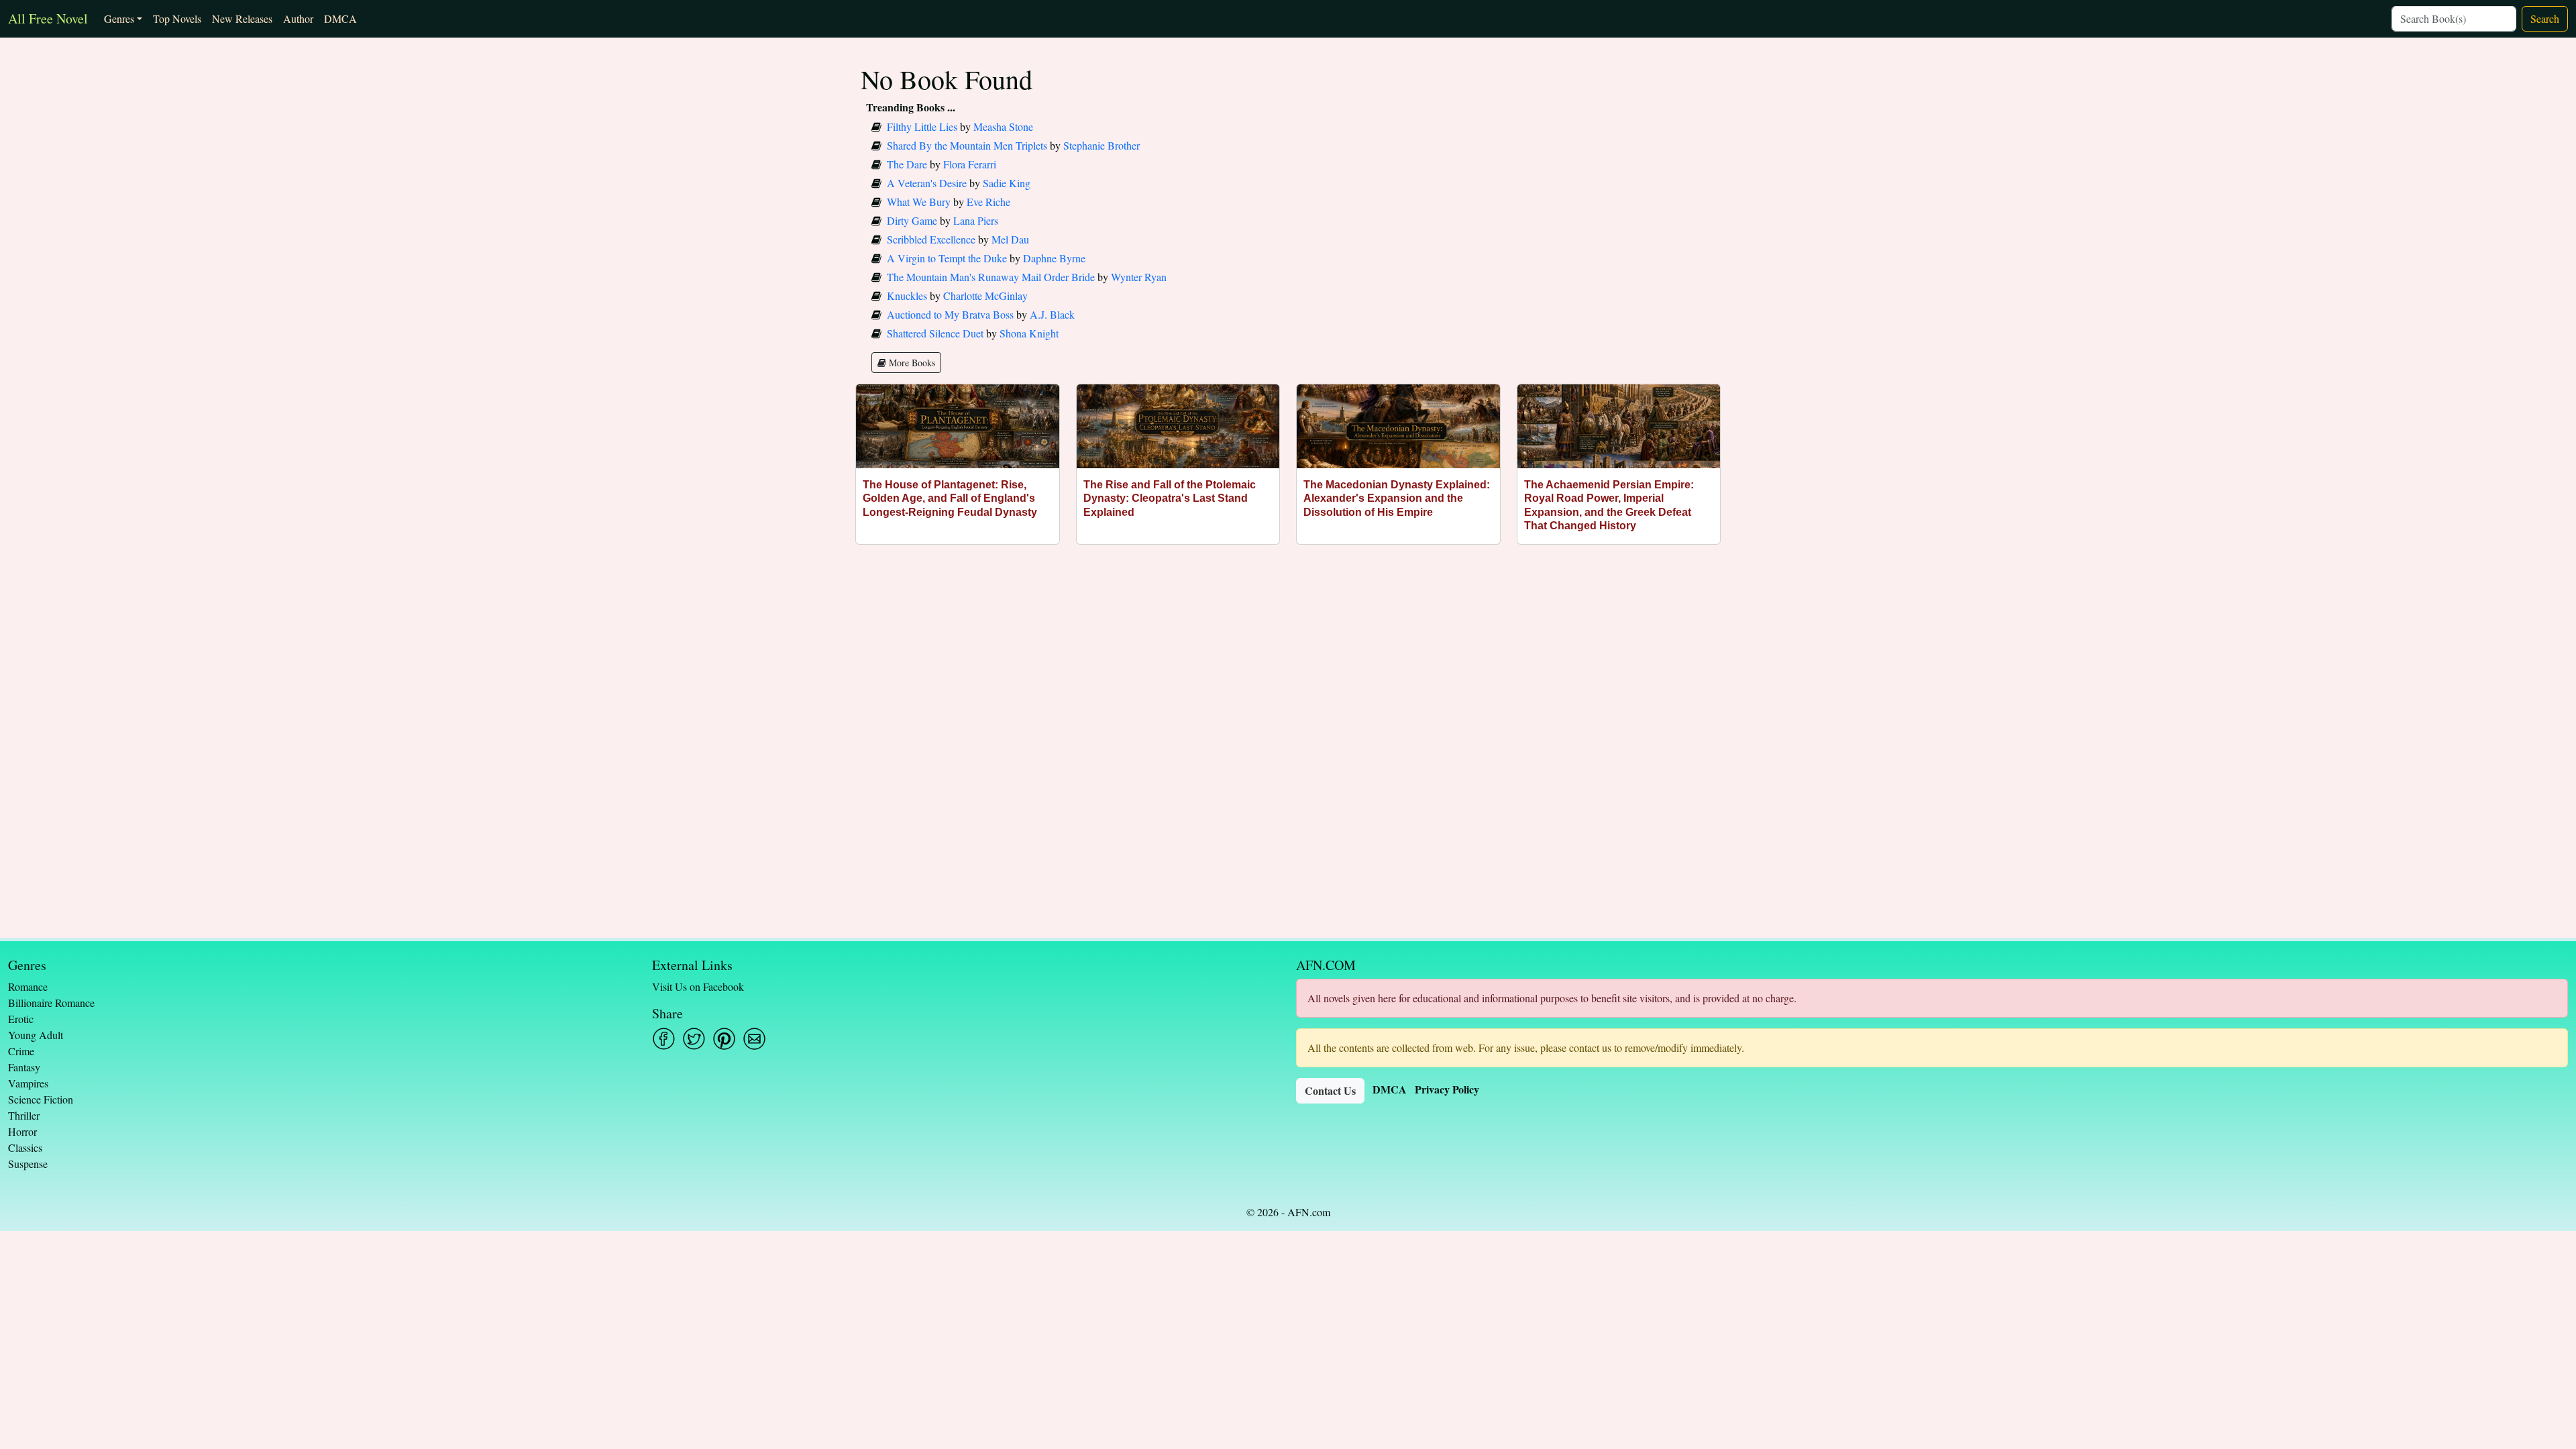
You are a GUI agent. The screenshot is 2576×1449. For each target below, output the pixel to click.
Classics (25, 1147)
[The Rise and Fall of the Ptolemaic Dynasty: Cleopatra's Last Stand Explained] (1178, 426)
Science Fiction (41, 1099)
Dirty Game (912, 220)
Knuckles (907, 296)
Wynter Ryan (1139, 277)
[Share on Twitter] (694, 1039)
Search (2545, 18)
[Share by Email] (754, 1039)
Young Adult (36, 1035)
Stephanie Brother (1102, 145)
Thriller (24, 1115)
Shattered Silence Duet (935, 333)
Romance (28, 986)
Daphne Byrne (1054, 258)
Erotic (21, 1019)
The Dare (907, 164)
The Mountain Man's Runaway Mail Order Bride (991, 277)
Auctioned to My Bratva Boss (950, 314)
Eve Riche (988, 202)
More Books (911, 363)
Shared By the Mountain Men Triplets (967, 145)
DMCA (340, 18)
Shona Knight (1029, 333)
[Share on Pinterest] (724, 1039)
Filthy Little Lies (922, 126)
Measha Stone (1003, 126)
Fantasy (24, 1067)
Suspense (28, 1164)
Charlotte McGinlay (985, 296)
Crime (21, 1051)
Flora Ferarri (970, 164)
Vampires (28, 1083)
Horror (22, 1131)
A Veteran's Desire (927, 183)
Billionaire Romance (51, 1003)
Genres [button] (119, 18)
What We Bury (919, 202)
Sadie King (1007, 183)
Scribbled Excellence (931, 239)
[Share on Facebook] (664, 1039)
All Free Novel (48, 18)
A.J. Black (1052, 314)
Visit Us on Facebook (698, 986)
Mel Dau (1010, 239)
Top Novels (177, 18)
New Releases (242, 18)
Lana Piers (976, 220)
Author (298, 18)
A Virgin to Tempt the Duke (947, 258)
